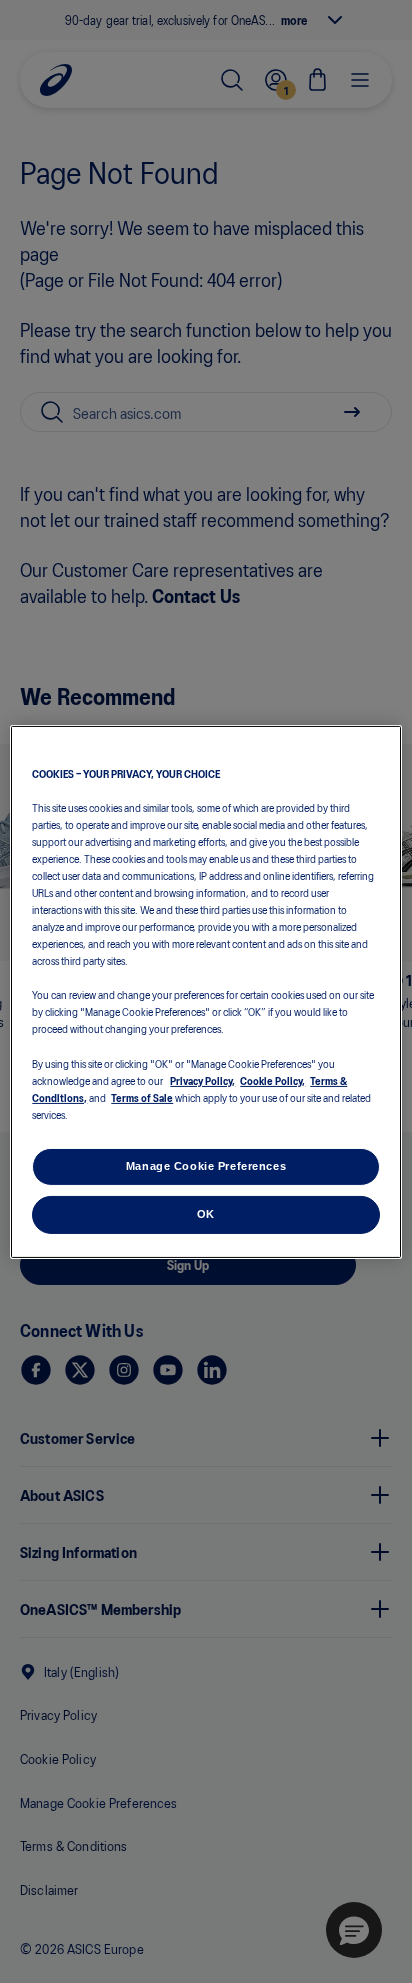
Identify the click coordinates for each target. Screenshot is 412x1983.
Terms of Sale (142, 1097)
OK (206, 1214)
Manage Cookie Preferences (206, 1166)
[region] (205, 991)
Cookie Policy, (272, 1080)
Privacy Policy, (202, 1080)
